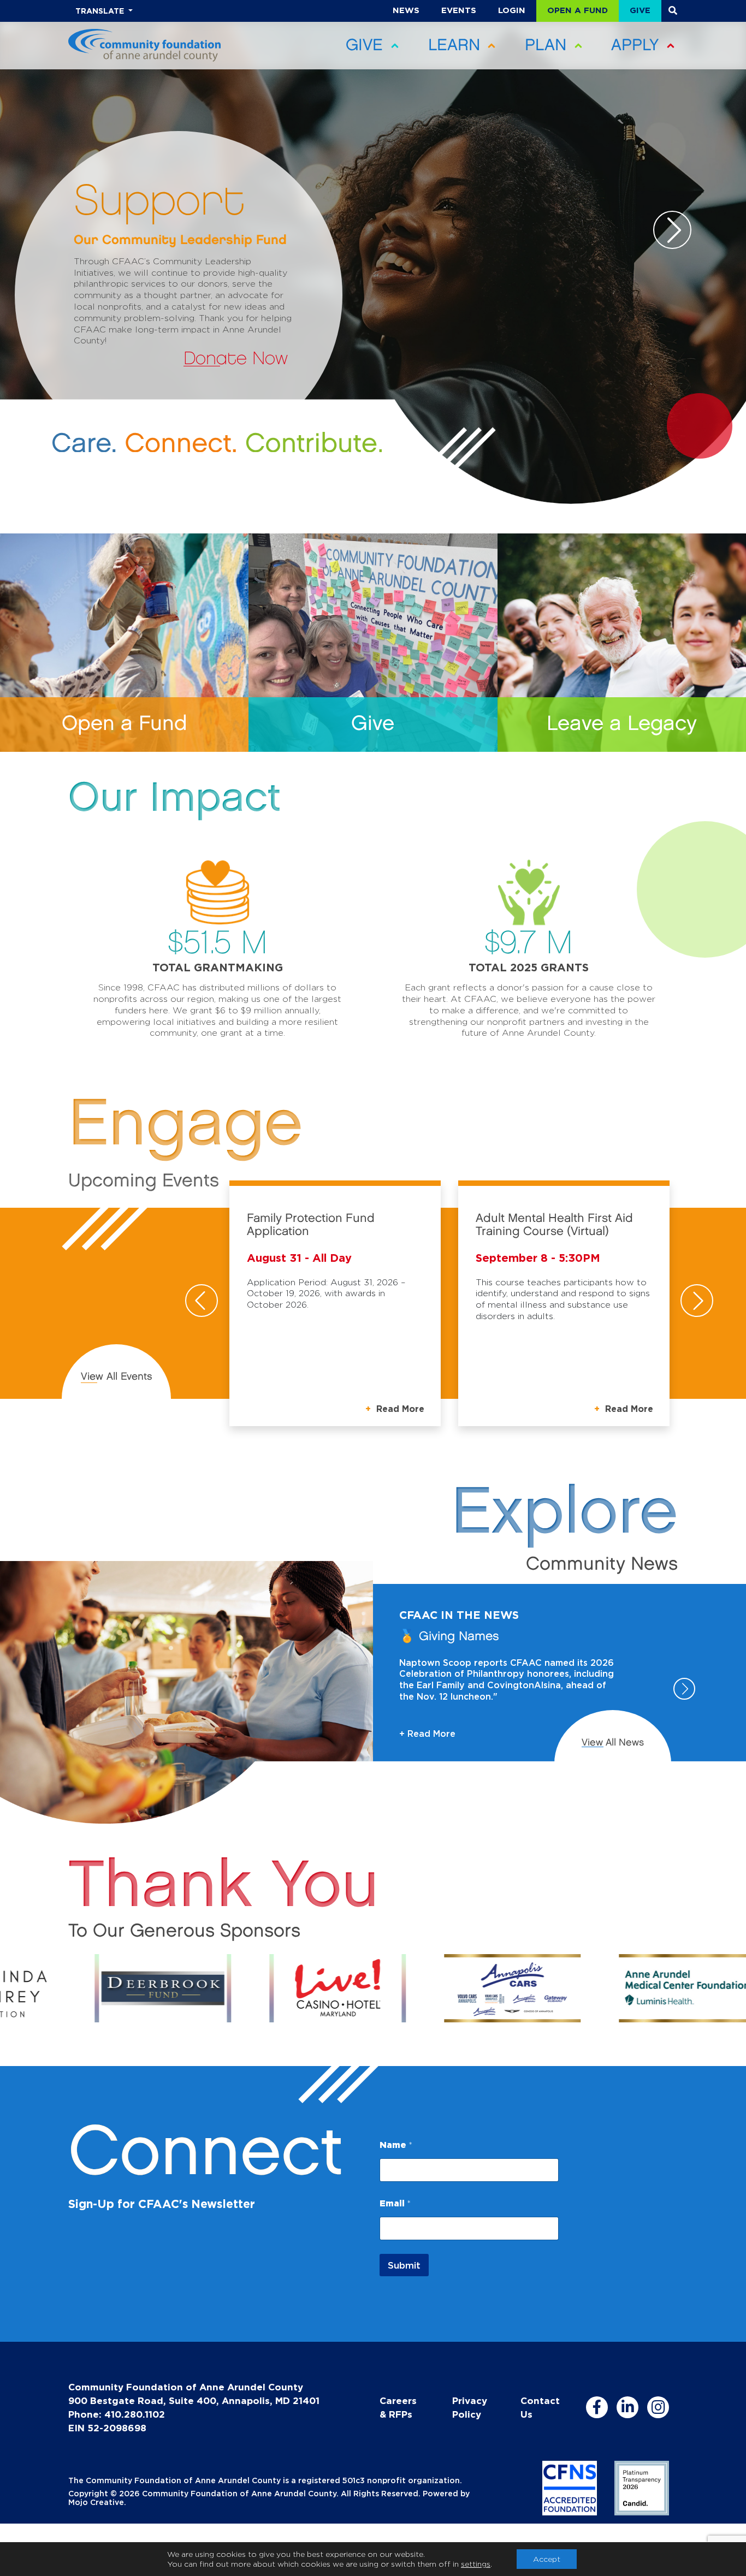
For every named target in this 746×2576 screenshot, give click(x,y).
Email (395, 2203)
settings (476, 2564)
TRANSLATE (101, 11)
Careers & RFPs (398, 2407)
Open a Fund (578, 10)
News (406, 10)
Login (512, 10)
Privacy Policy (470, 2407)
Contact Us (540, 2407)
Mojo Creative (96, 2502)
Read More (399, 1409)
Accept (547, 2559)
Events (459, 10)
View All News (613, 1743)
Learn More (238, 359)
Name (396, 2145)
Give (640, 10)
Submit (404, 2265)
